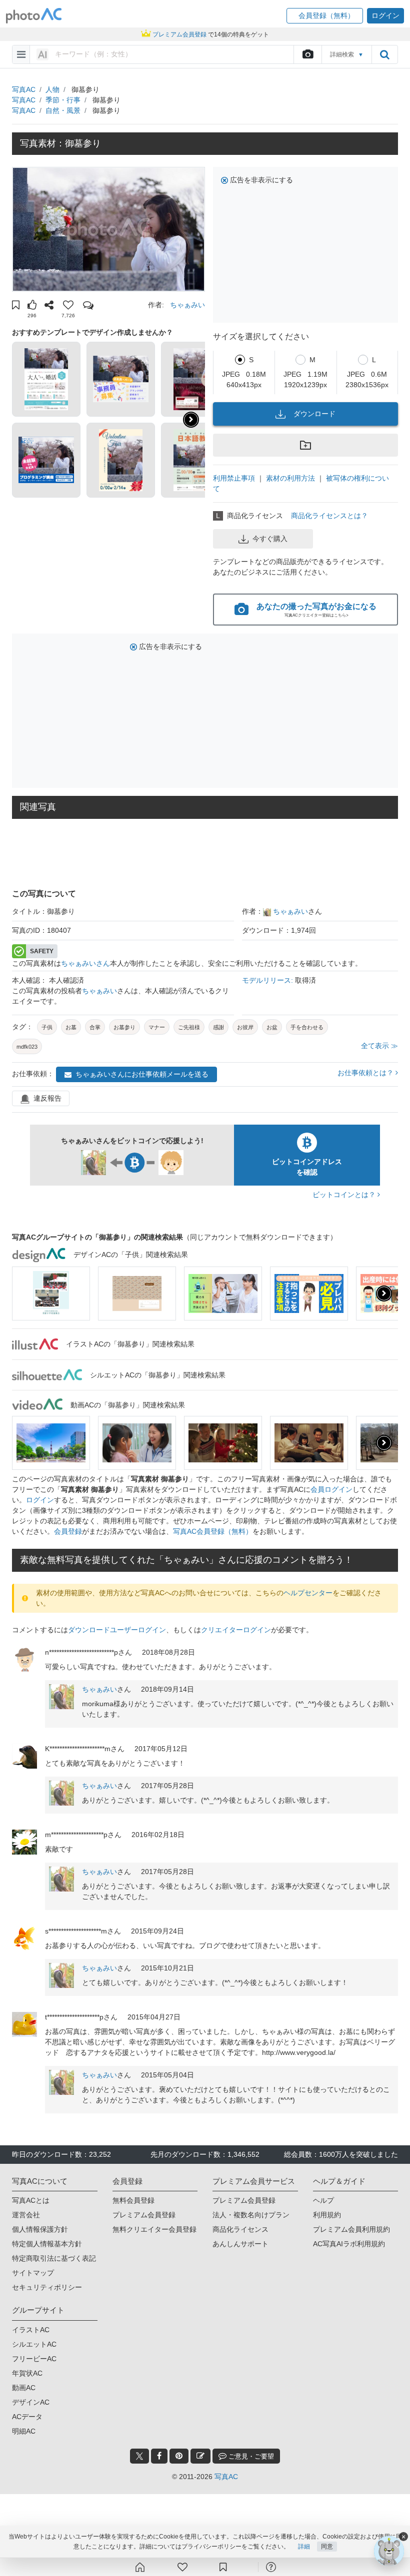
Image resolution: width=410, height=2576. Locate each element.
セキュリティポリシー (47, 2287)
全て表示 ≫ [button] (379, 1046)
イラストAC (31, 2330)
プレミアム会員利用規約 (351, 2229)
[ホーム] (140, 2567)
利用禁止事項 (234, 478)
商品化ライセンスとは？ (329, 516)
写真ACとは (31, 2200)
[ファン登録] (182, 2567)
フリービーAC (34, 2359)
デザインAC (31, 2402)
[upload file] (307, 54)
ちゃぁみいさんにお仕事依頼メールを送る (142, 1074)
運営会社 (26, 2215)
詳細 (304, 2547)
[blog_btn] (200, 2456)
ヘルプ (323, 2200)
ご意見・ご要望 (250, 2456)
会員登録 (68, 1531)
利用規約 (327, 2215)
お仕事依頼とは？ (366, 1073)
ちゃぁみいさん (85, 963)
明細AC (24, 2431)
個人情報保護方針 (40, 2229)
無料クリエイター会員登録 (154, 2229)
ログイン (40, 1500)
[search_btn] (384, 54)
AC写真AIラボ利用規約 (349, 2244)
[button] (325, 16)
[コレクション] (223, 2567)
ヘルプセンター (308, 1593)
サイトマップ (33, 2273)
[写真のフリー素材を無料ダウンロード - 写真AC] (34, 16)
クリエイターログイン (236, 1630)
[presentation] (384, 1293)
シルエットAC (34, 2344)
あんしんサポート (240, 2244)
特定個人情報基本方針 (47, 2244)
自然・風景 (63, 110)
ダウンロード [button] (314, 414)
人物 (52, 89)
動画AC (24, 2388)
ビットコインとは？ (345, 1195)
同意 (327, 2547)
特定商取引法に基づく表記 (54, 2258)
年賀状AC (27, 2373)
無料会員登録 (133, 2200)
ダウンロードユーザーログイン (117, 1630)
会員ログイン (331, 1489)
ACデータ (27, 2417)
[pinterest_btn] (179, 2456)
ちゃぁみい (187, 305)
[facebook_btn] (159, 2456)
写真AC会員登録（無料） (213, 1531)
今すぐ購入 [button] (270, 539)
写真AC (24, 89)
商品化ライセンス (240, 2229)
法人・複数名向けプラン (251, 2215)
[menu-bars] (21, 54)
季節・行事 (63, 100)
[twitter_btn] (139, 2456)
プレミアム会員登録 (144, 2215)
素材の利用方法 (290, 478)
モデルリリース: (268, 980)
